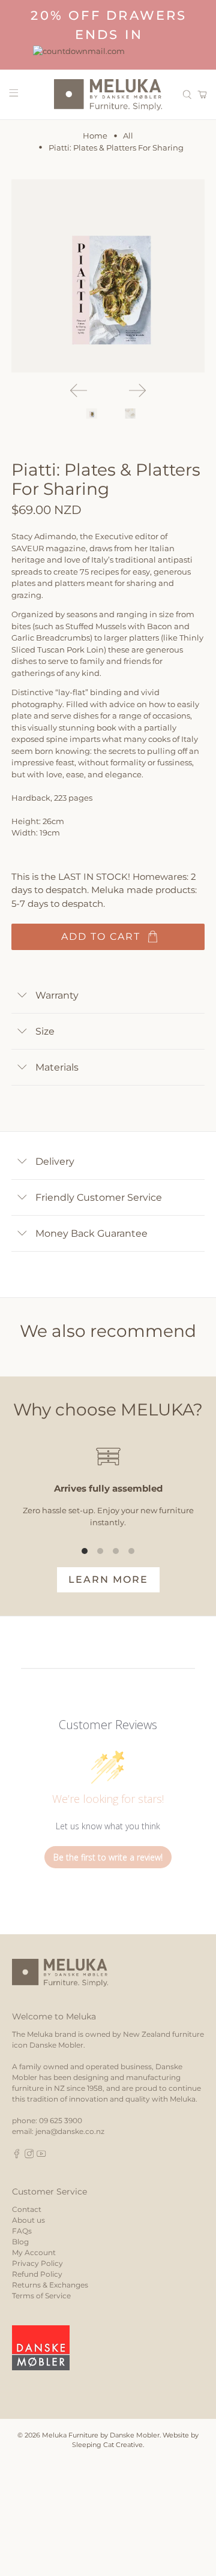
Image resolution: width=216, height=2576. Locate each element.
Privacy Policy (37, 2263)
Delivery (55, 1161)
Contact (27, 2209)
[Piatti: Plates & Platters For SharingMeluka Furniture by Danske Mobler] (108, 276)
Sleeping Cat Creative (107, 2445)
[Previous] (79, 390)
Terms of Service (41, 2296)
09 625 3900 (61, 2120)
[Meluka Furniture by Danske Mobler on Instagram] (29, 2156)
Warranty (57, 995)
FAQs (22, 2231)
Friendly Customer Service (99, 1197)
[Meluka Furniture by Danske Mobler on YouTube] (41, 2156)
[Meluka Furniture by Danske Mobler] (108, 95)
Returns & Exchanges (50, 2285)
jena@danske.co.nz (70, 2131)
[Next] (137, 390)
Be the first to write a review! (108, 1857)
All (128, 136)
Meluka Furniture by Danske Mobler (101, 2435)
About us (28, 2220)
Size (45, 1031)
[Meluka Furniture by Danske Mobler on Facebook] (17, 2156)
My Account (34, 2252)
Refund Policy (37, 2274)
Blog (20, 2242)
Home (95, 136)
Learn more (108, 1579)
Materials (57, 1067)
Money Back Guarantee (91, 1233)
